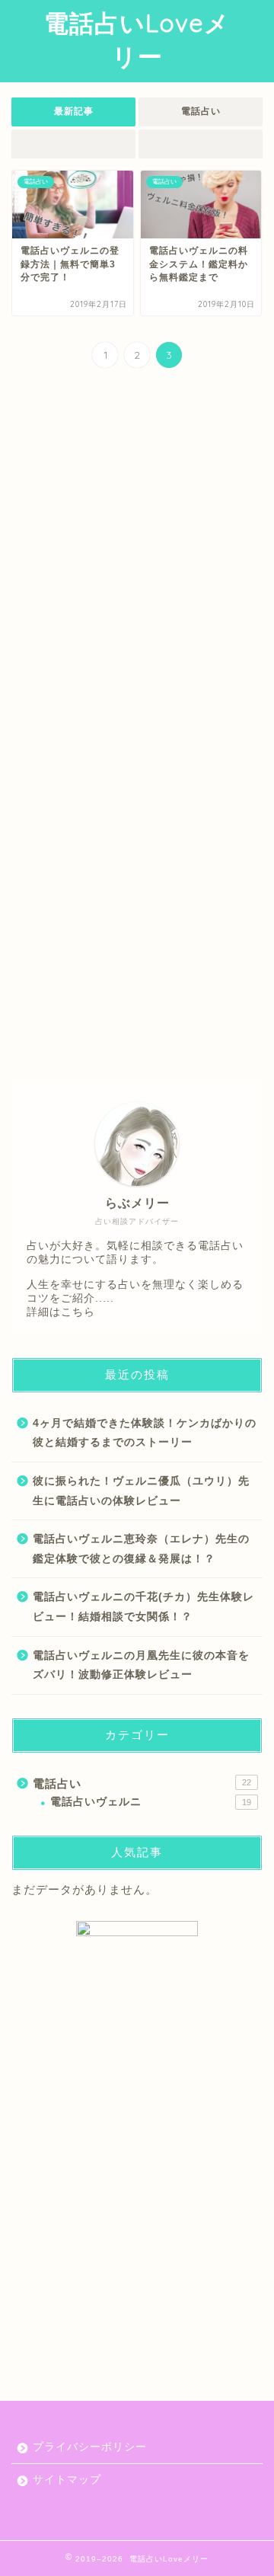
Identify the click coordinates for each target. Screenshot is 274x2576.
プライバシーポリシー (90, 2447)
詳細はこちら (61, 1312)
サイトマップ (67, 2480)
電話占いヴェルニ (151, 1802)
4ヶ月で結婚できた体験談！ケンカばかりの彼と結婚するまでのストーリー (145, 1433)
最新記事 (74, 111)
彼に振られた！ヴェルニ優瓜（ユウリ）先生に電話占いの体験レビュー (141, 1491)
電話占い (201, 111)
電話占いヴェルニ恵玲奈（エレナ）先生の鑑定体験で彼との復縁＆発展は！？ (141, 1549)
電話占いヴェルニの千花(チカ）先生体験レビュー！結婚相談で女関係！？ (143, 1607)
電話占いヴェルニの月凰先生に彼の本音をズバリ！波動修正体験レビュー (141, 1665)
